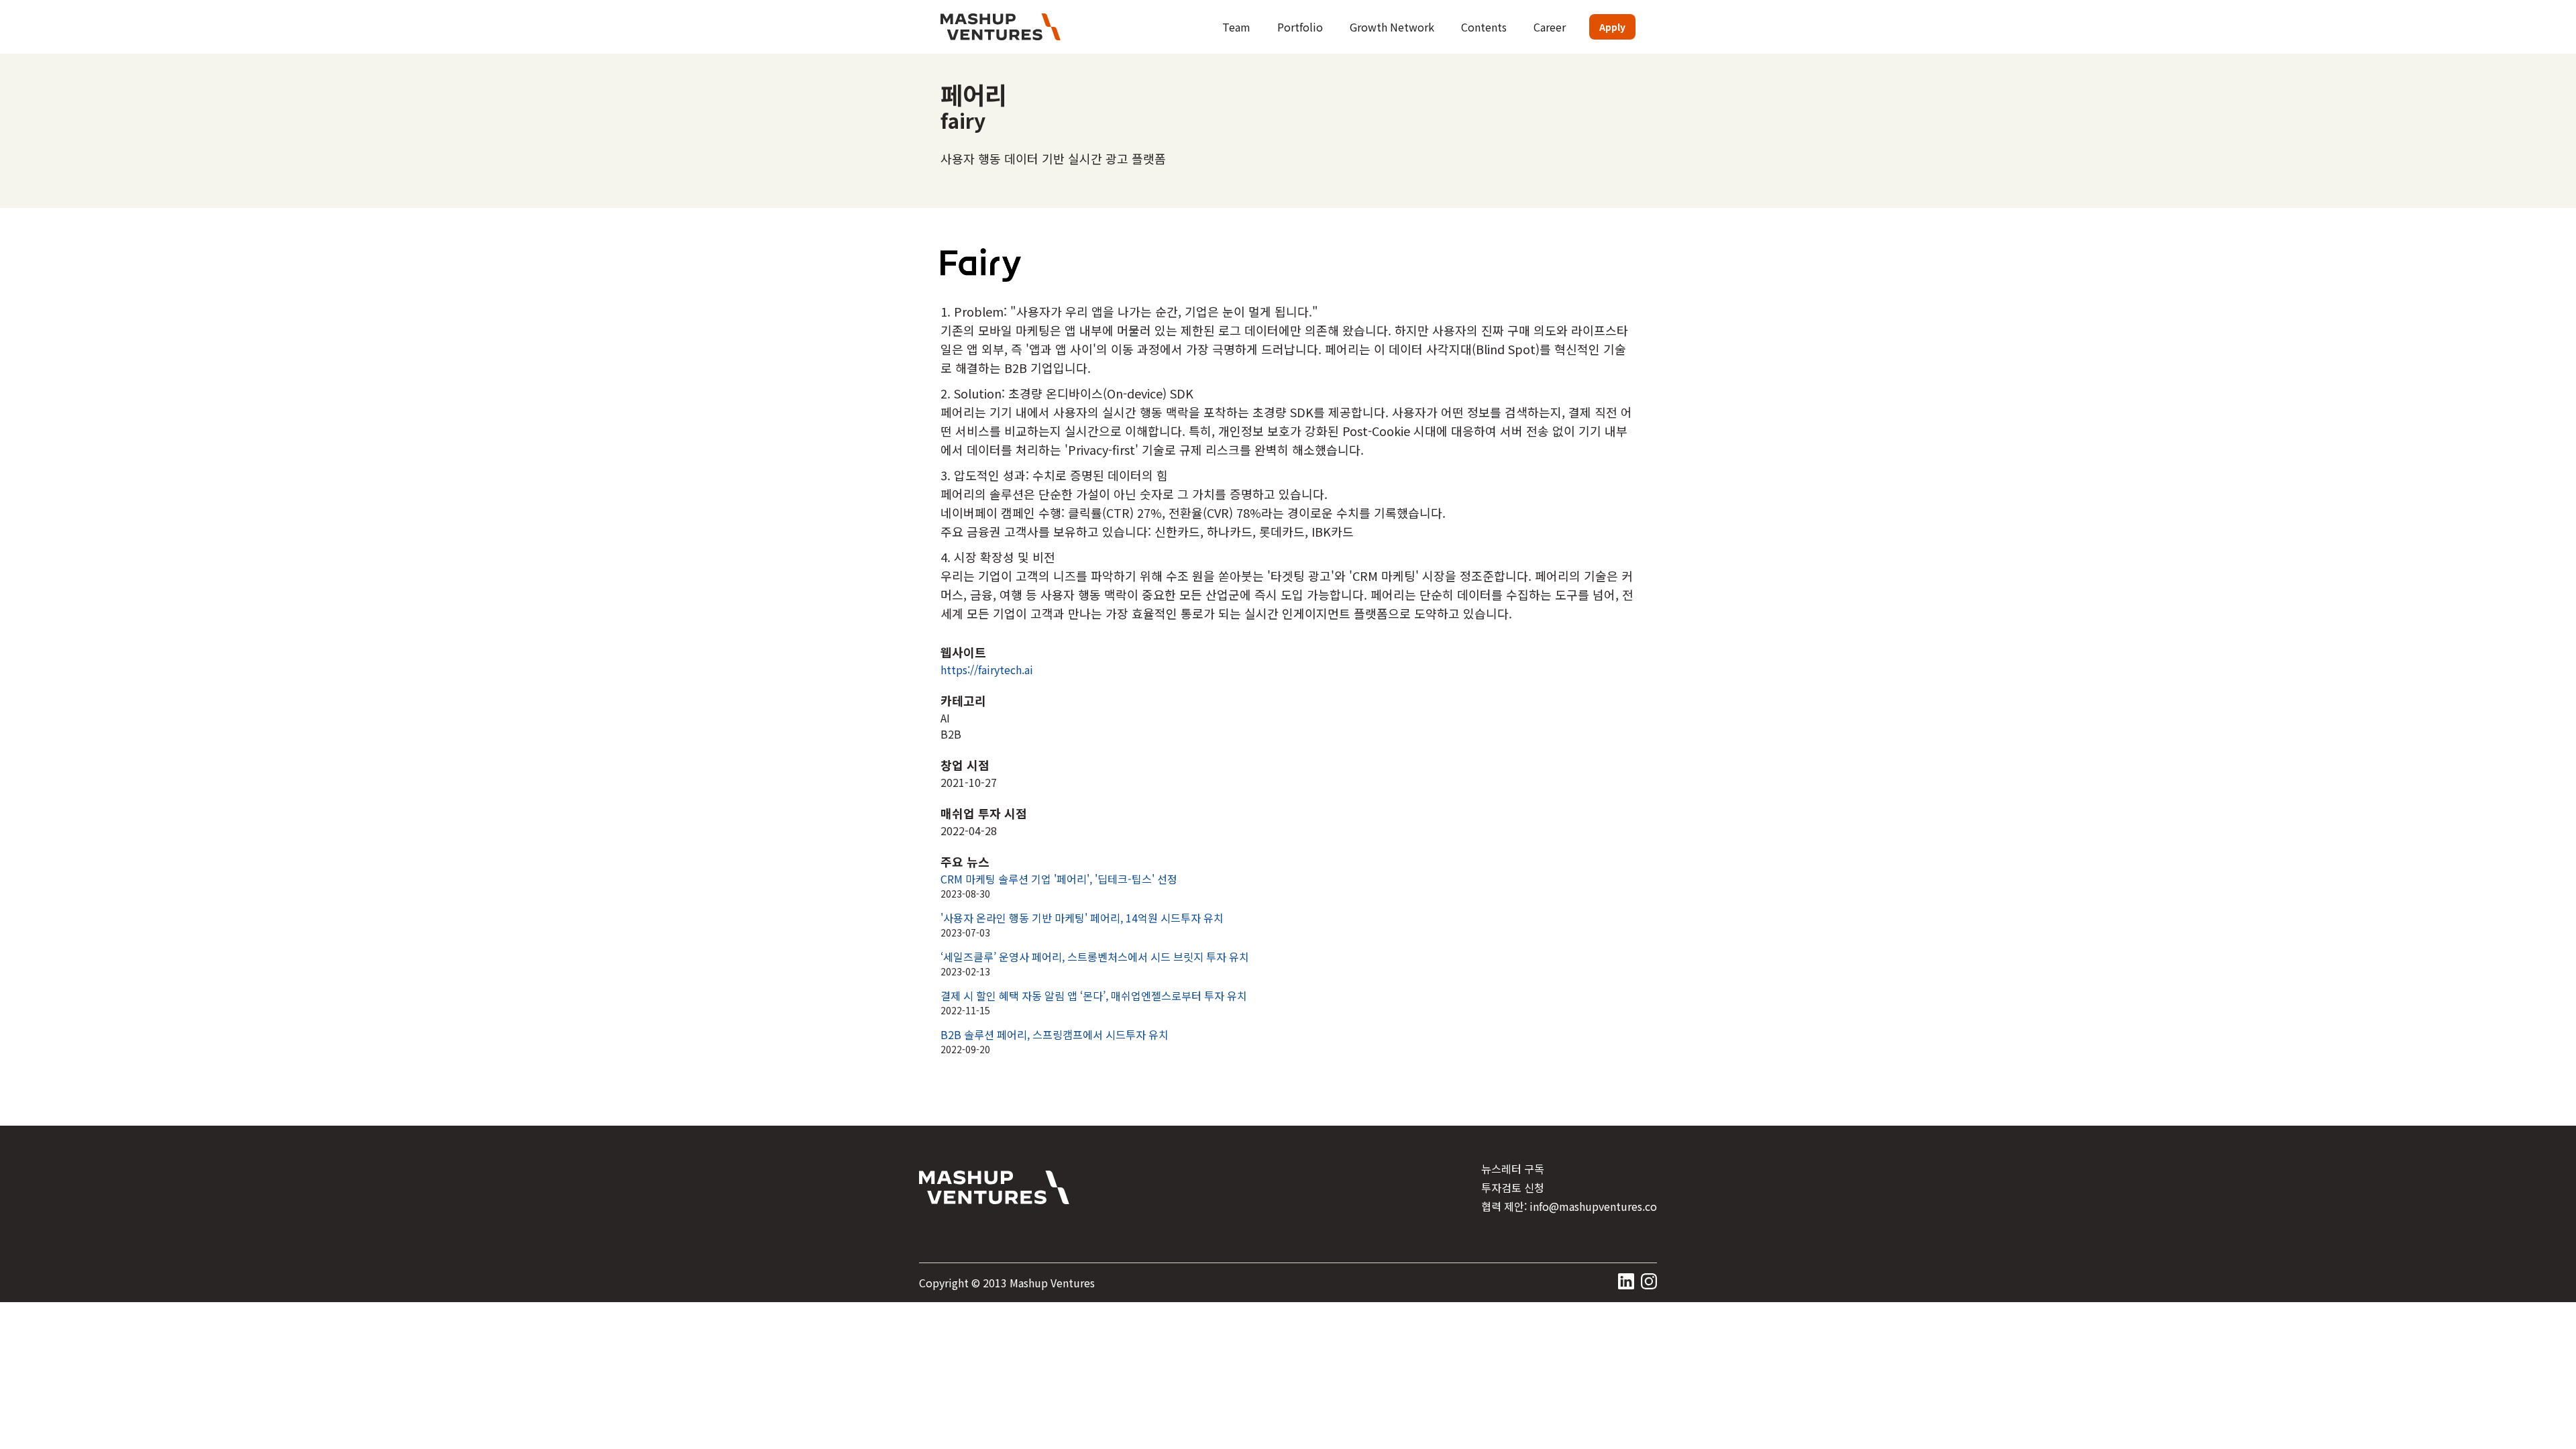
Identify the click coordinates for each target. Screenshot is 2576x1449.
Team (1236, 27)
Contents (1484, 27)
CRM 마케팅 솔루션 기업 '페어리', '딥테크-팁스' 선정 (1059, 879)
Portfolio (1300, 27)
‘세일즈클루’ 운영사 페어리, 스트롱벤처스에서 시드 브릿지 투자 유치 (1095, 957)
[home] (1001, 27)
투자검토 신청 (1513, 1187)
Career (1550, 27)
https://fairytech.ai (987, 669)
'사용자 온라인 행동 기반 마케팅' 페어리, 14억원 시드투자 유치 (1082, 918)
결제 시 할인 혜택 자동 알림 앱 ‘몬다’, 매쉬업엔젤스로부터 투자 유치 (1094, 996)
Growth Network (1392, 27)
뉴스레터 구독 (1513, 1169)
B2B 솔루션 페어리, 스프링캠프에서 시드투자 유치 (1055, 1034)
